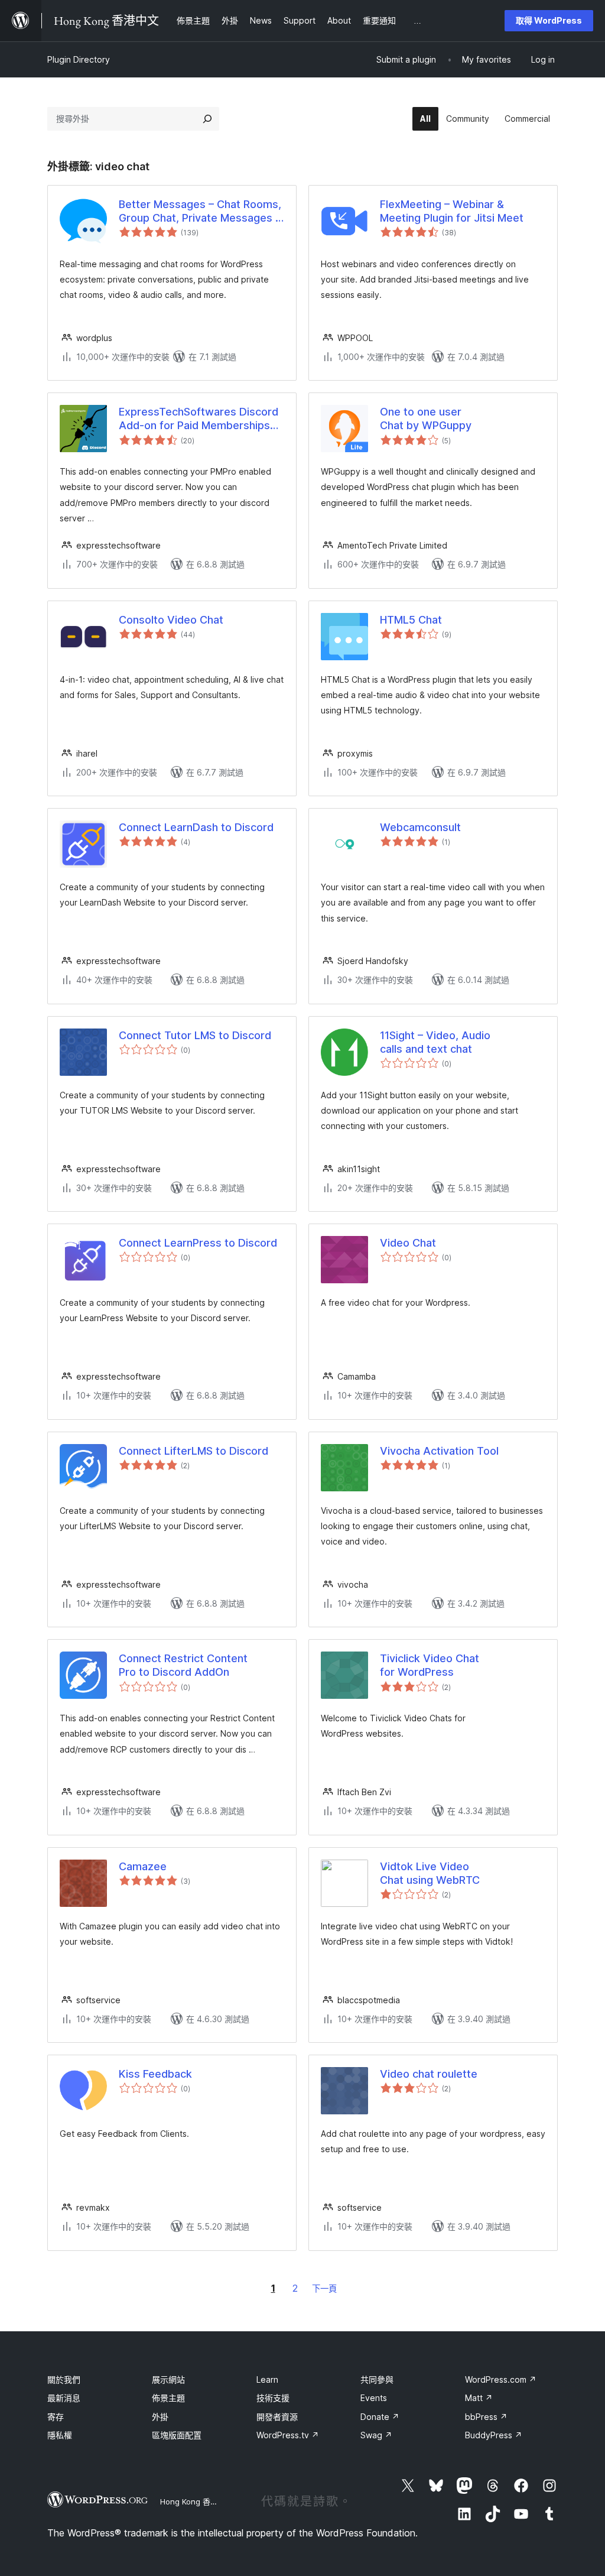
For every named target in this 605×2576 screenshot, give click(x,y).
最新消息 (64, 2398)
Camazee (143, 1866)
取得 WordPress (549, 20)
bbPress (486, 2417)
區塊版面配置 (177, 2435)
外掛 (160, 2417)
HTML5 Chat (411, 620)
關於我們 (64, 2379)
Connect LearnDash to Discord (196, 827)
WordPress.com (501, 2379)
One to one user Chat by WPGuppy (426, 418)
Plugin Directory (79, 59)
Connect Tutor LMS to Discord (195, 1035)
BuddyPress (494, 2435)
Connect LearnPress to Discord (198, 1243)
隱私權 (60, 2435)
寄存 (56, 2417)
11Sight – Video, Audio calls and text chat (435, 1042)
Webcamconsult (420, 827)
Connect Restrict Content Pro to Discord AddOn (183, 1665)
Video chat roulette (429, 2074)
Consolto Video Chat (171, 620)
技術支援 (273, 2398)
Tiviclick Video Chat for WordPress (430, 1665)
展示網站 (168, 2379)
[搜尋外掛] (207, 119)
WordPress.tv (288, 2435)
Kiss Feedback (155, 2074)
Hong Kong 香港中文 (197, 2502)
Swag (376, 2435)
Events (374, 2398)
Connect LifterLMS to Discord (193, 1451)
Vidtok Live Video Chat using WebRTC (430, 1873)
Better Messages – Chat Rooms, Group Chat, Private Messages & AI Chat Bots (201, 212)
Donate (380, 2417)
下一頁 (324, 2288)
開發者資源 (277, 2417)
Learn (267, 2379)
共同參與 (377, 2379)
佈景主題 (168, 2398)
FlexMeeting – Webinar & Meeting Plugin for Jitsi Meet (452, 211)
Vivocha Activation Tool (439, 1451)
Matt (479, 2398)
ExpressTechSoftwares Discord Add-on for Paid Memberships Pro (199, 419)
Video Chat (408, 1243)
